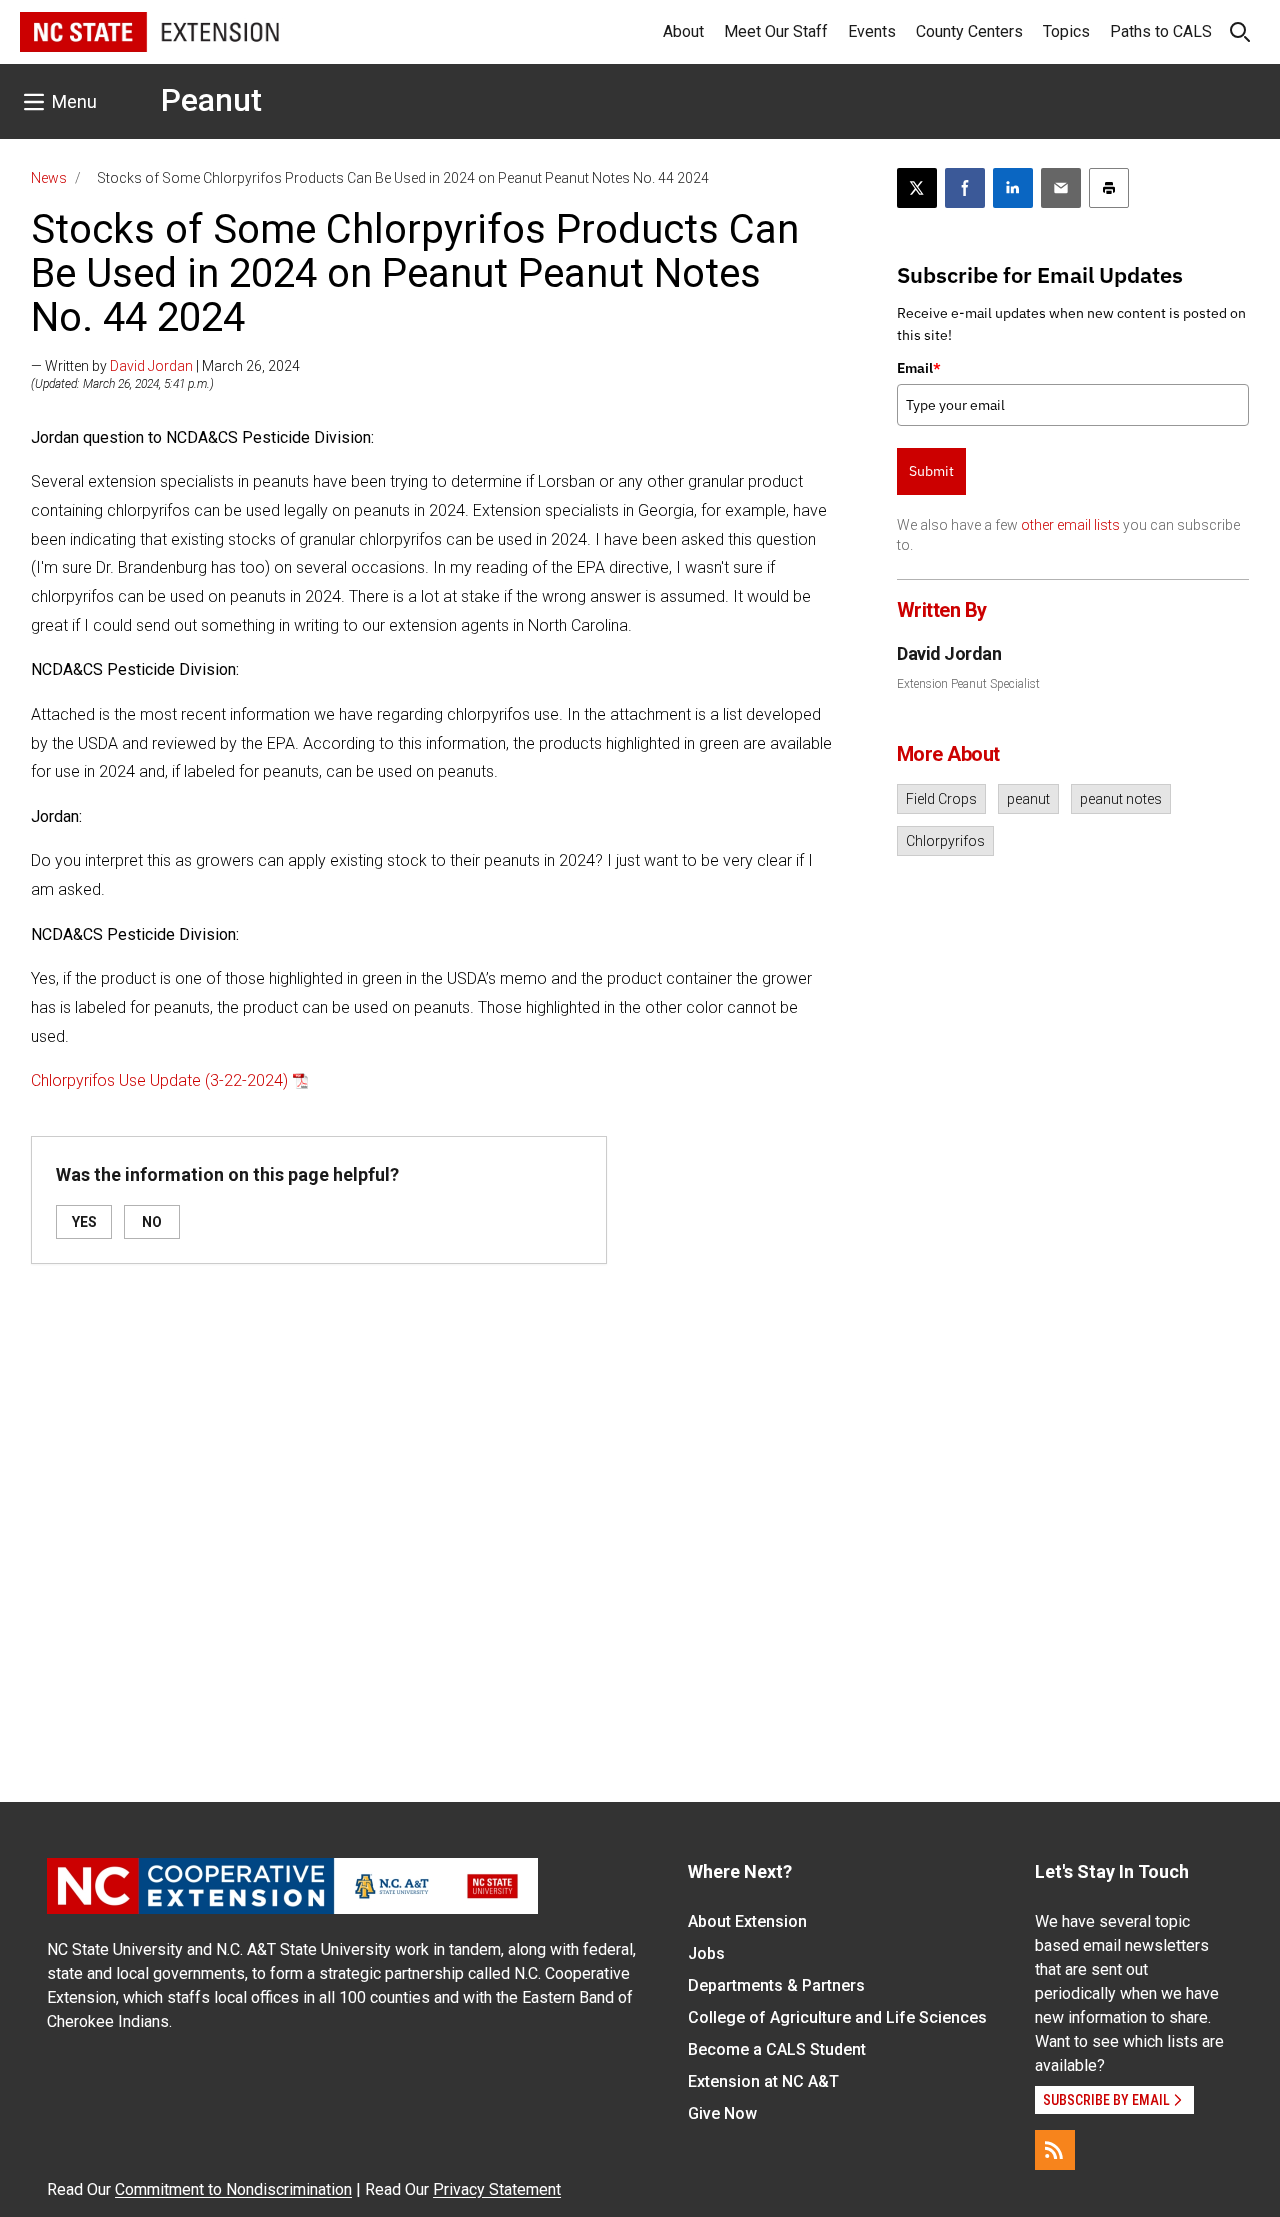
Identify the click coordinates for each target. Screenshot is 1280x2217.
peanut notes (1121, 799)
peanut (1028, 799)
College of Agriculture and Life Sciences (837, 2017)
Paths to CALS (1161, 31)
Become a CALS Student (777, 2049)
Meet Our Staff (776, 31)
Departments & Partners (776, 1985)
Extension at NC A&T (763, 2081)
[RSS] (1055, 2150)
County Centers (969, 31)
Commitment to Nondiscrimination (233, 2189)
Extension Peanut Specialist (968, 684)
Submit (931, 471)
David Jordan (151, 366)
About (683, 31)
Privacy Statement (497, 2189)
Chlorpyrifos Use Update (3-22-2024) (159, 1080)
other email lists (1070, 525)
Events (872, 31)
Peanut (211, 100)
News (49, 178)
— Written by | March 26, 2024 (165, 366)
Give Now (722, 2113)
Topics (1066, 31)
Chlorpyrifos (945, 841)
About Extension (747, 1921)
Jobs (706, 1953)
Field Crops (941, 799)
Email (919, 368)
